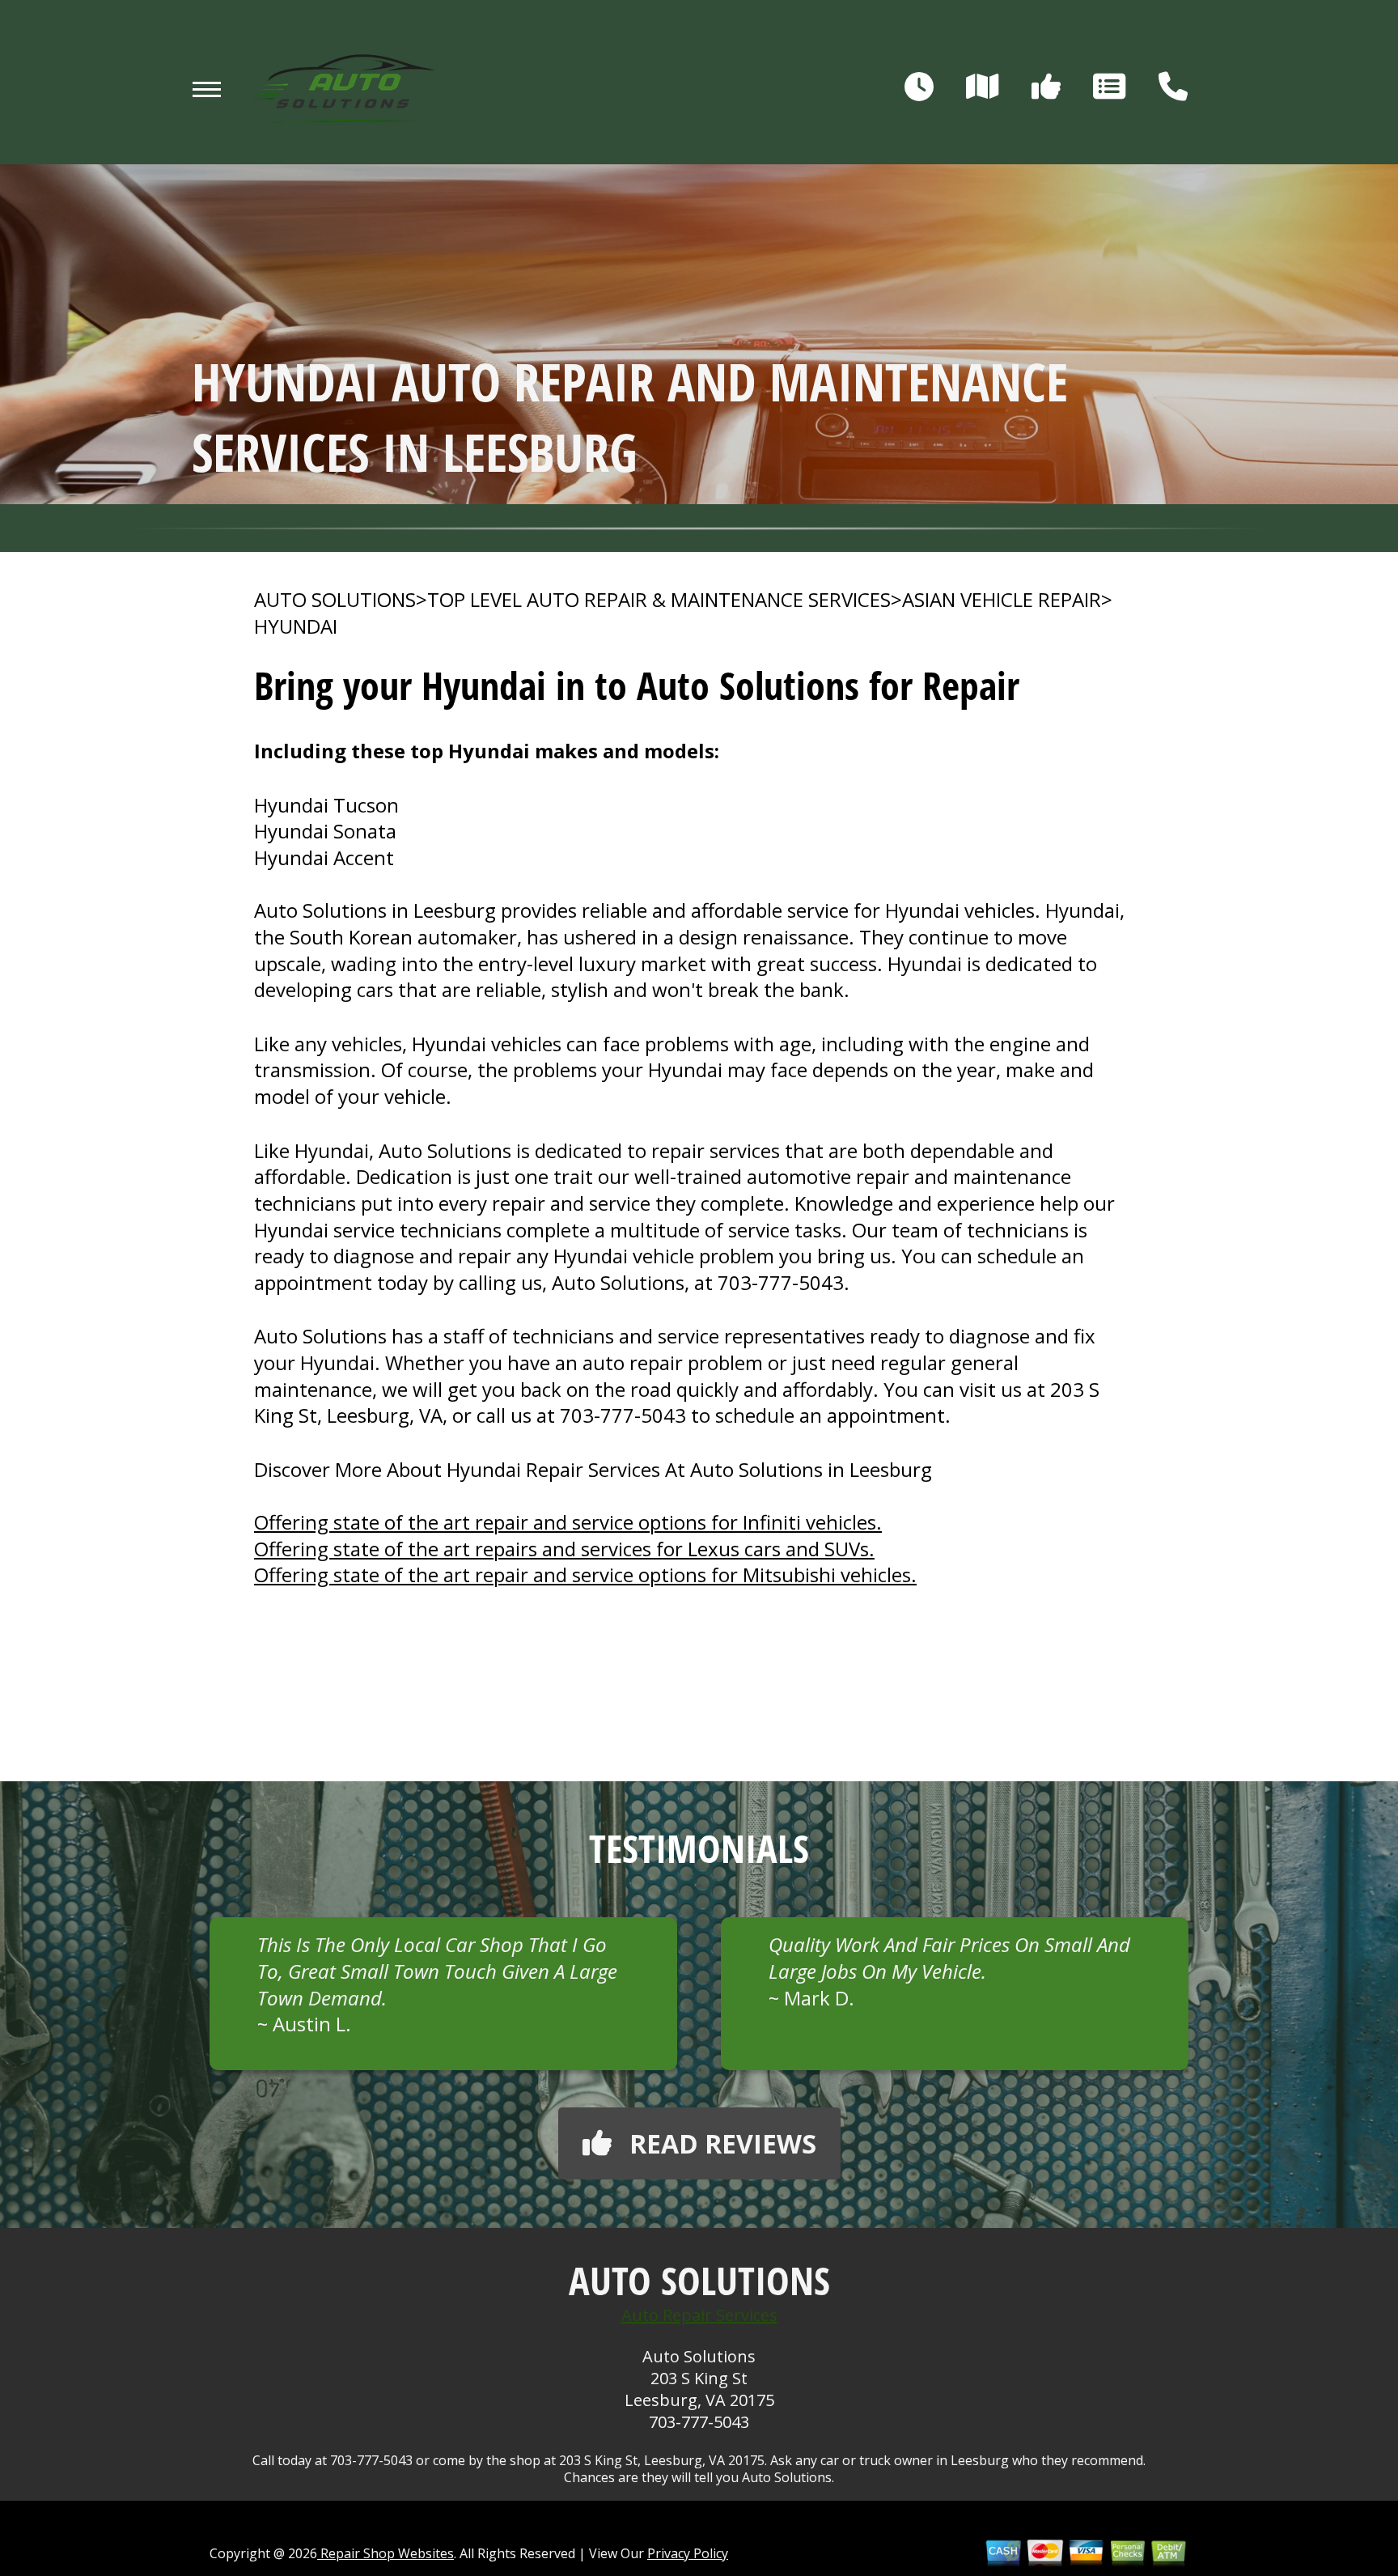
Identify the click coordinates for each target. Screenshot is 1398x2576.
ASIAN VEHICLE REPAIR (1002, 600)
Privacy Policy (688, 2553)
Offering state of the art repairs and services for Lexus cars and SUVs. (564, 1549)
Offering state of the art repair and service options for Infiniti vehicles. (568, 1522)
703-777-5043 (781, 1282)
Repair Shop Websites (386, 2553)
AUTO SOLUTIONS (335, 600)
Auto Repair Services (699, 2315)
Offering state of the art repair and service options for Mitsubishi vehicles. (585, 1574)
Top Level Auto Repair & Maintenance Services (659, 600)
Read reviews (723, 2143)
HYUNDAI (296, 626)
